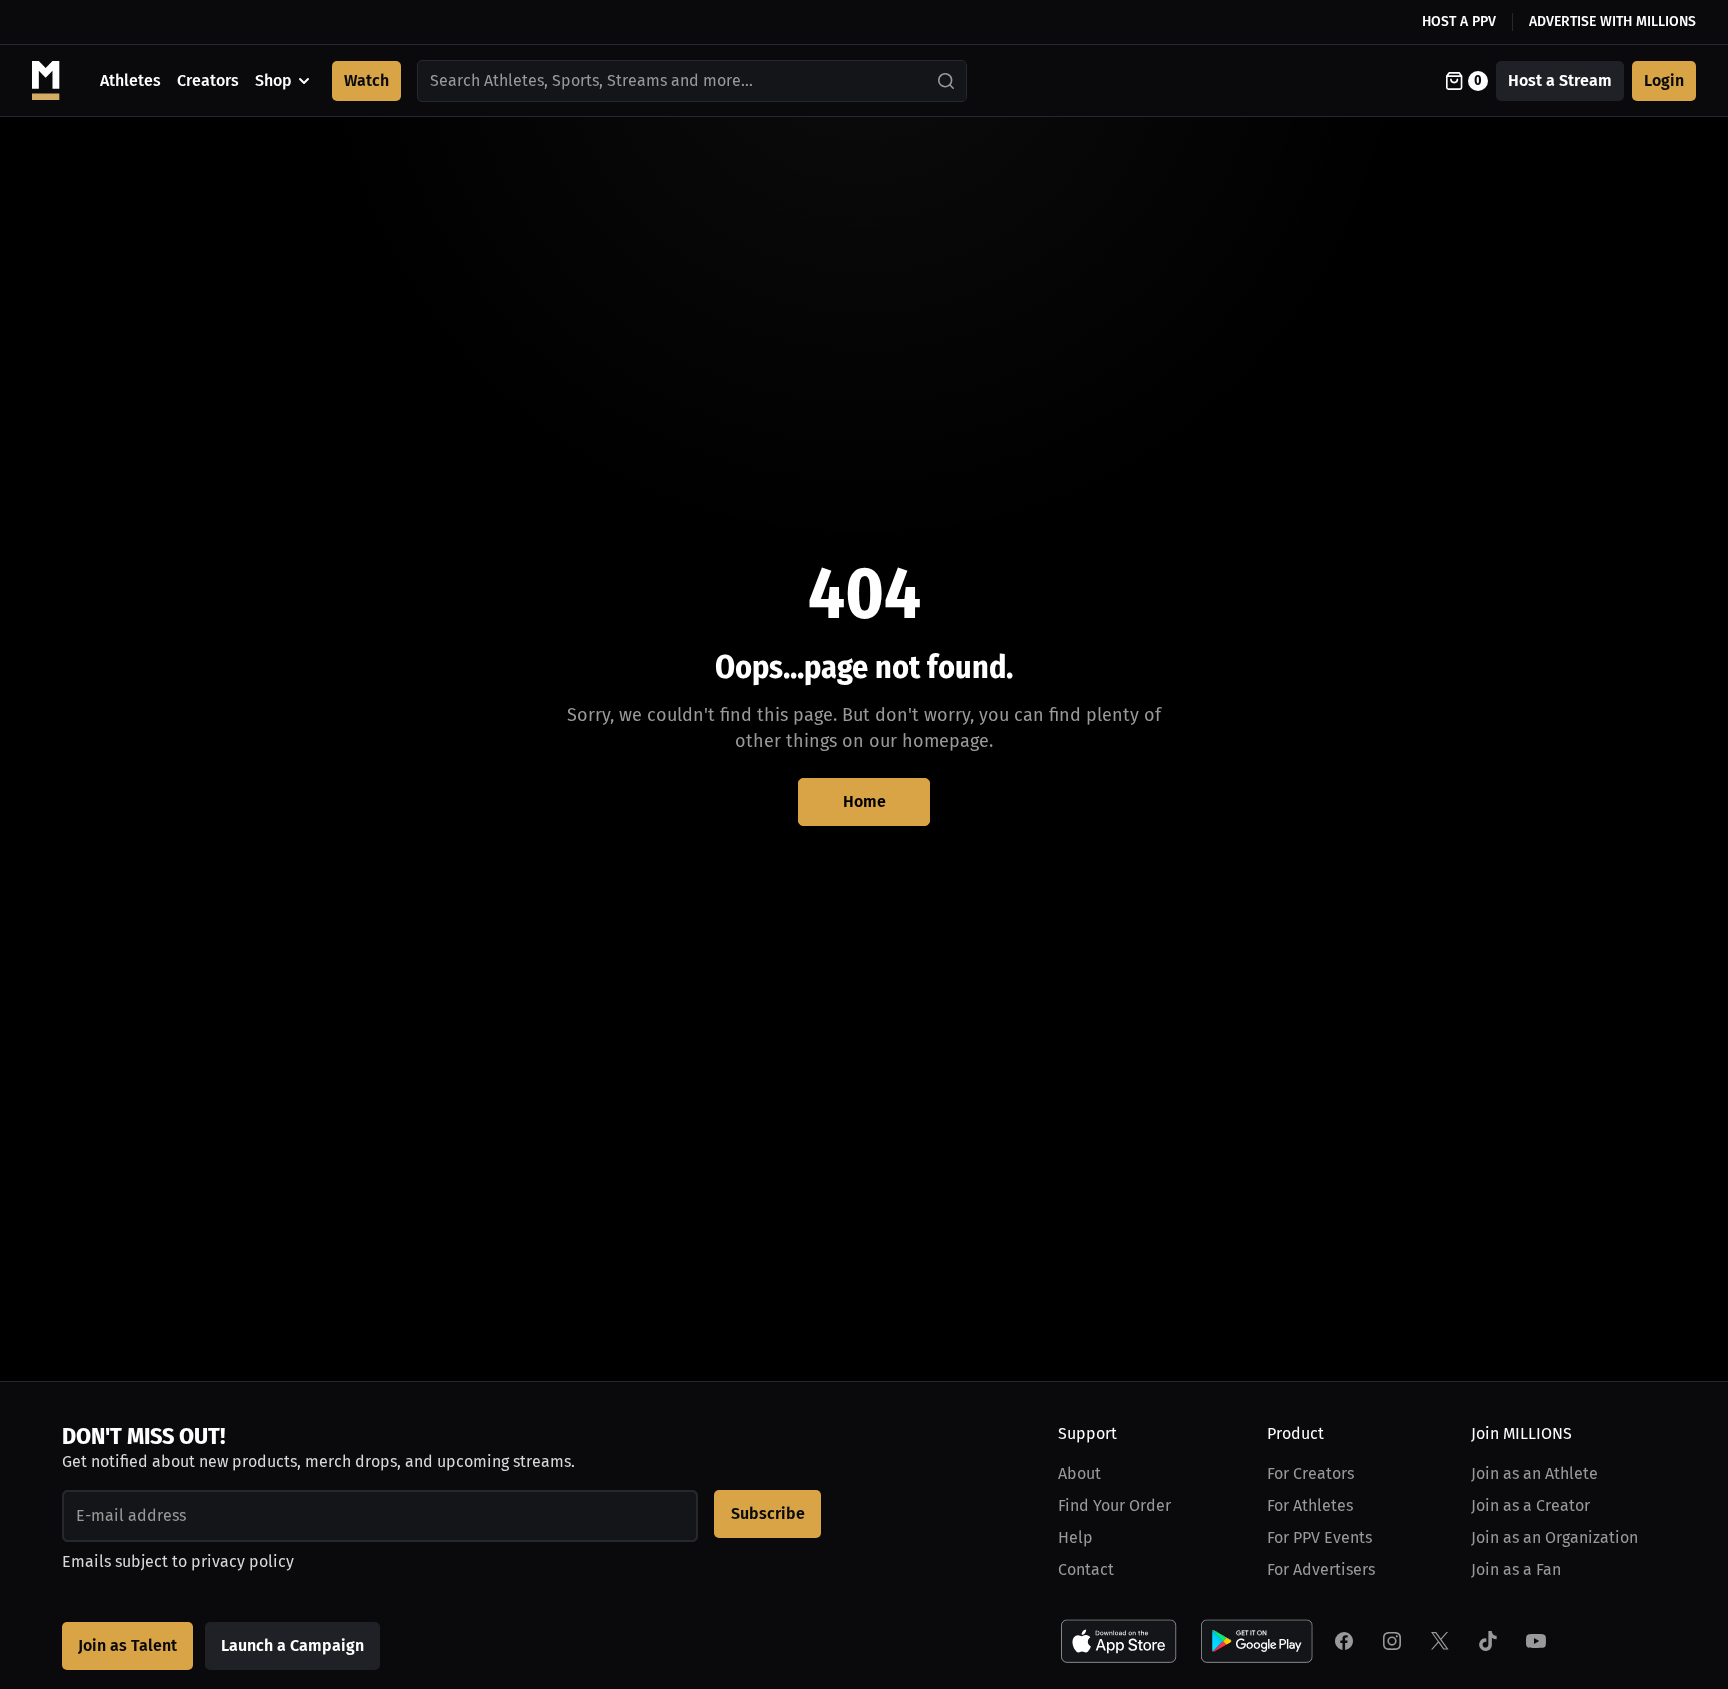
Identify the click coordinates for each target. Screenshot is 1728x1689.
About (1079, 1473)
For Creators (1310, 1473)
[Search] (947, 81)
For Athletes (1310, 1505)
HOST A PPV (1459, 21)
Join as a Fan (1516, 1569)
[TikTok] (1488, 1641)
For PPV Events (1319, 1537)
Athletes (130, 80)
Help (1075, 1537)
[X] (1440, 1641)
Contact (1086, 1569)
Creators (208, 80)
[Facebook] (1344, 1641)
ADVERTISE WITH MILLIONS (1612, 21)
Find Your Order (1114, 1505)
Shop (273, 80)
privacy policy (242, 1561)
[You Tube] (1536, 1641)
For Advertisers (1321, 1569)
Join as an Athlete (1534, 1473)
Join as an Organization (1554, 1537)
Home (864, 801)
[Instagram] (1392, 1641)
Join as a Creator (1530, 1505)
